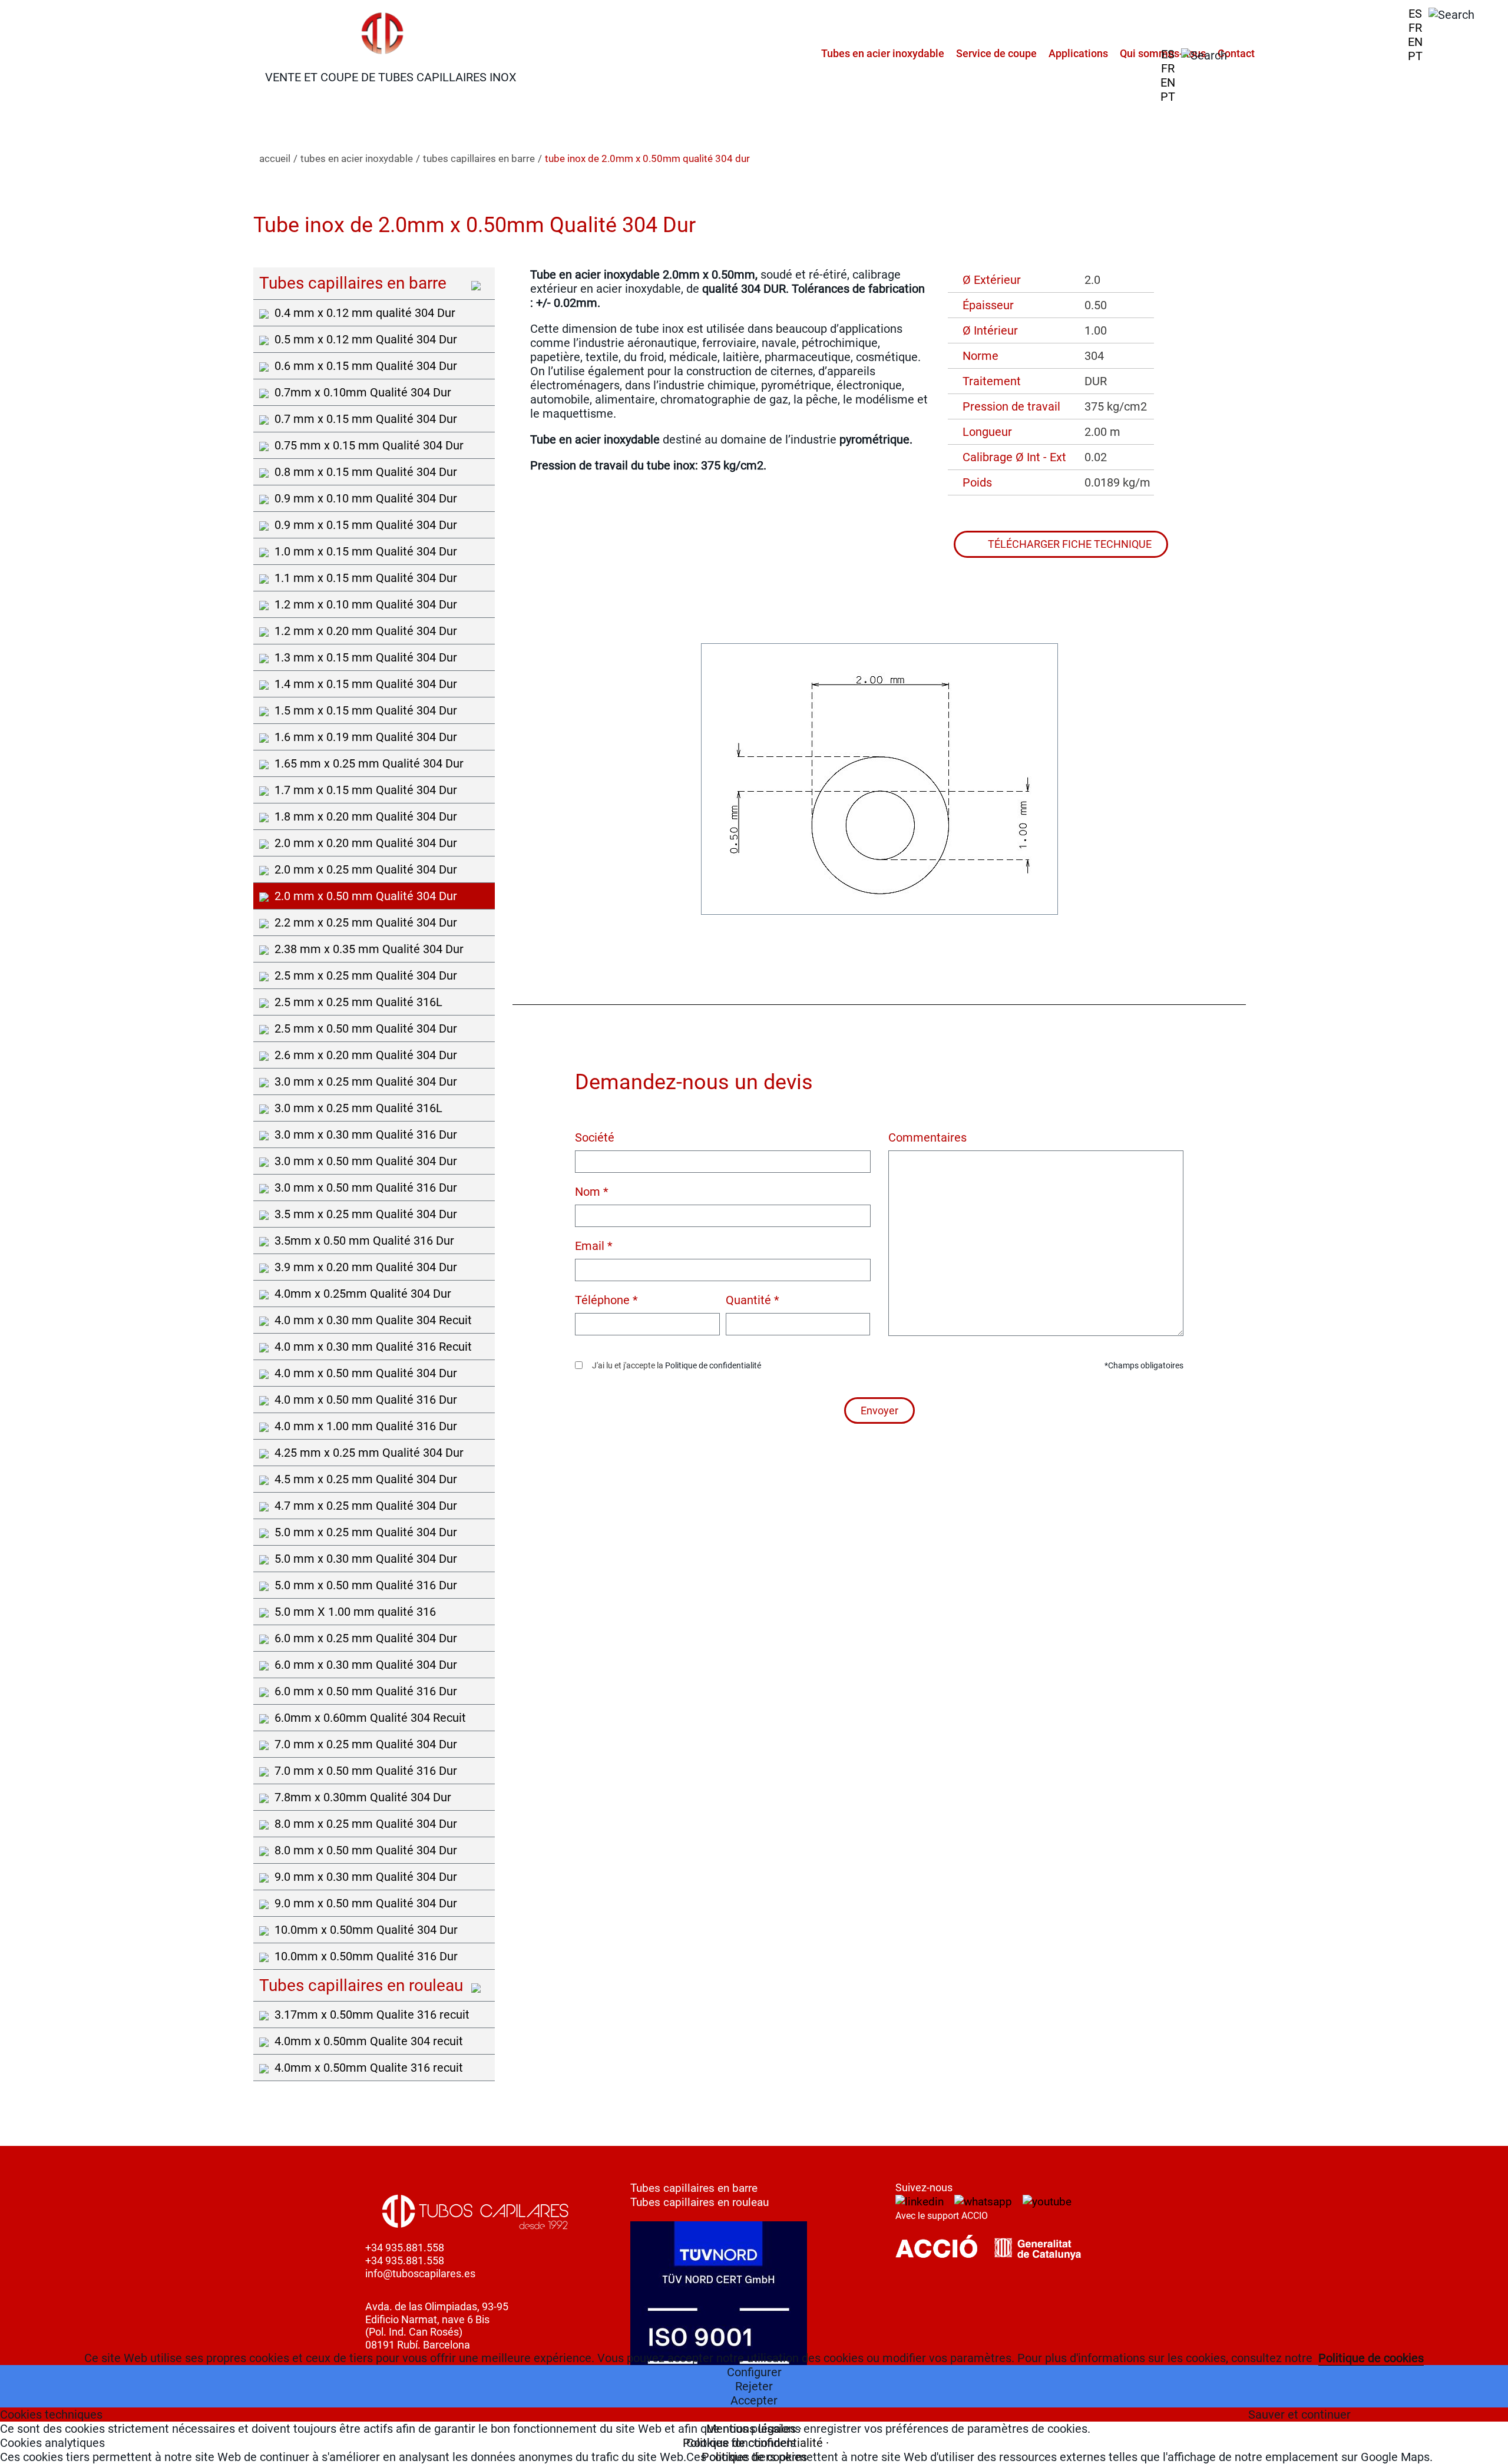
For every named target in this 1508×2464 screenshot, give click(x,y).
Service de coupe (996, 53)
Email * (594, 1246)
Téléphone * (606, 1300)
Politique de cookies (1371, 2358)
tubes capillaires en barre (479, 158)
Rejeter (754, 2386)
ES (1415, 14)
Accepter (754, 2400)
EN (1415, 42)
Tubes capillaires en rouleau (700, 2202)
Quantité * (753, 1300)
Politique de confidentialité (713, 1365)
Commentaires (927, 1137)
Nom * (592, 1192)
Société (595, 1137)
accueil (275, 158)
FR (1415, 28)
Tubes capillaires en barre (694, 2188)
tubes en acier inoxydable (357, 158)
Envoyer (879, 1410)
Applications (1078, 53)
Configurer (754, 2372)
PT (1415, 56)
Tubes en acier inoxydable (883, 53)
